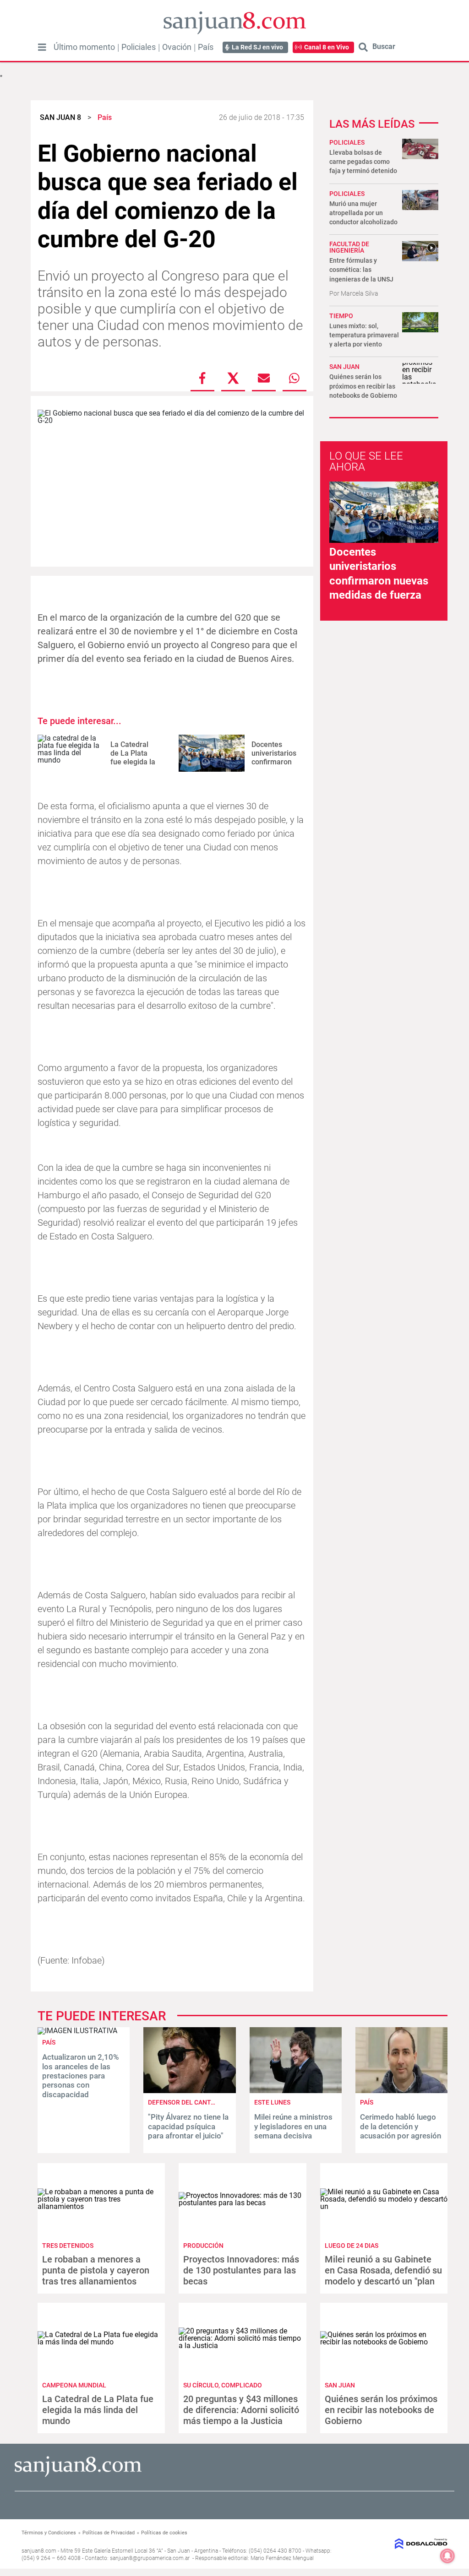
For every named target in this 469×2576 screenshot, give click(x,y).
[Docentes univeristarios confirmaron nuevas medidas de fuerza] (212, 753)
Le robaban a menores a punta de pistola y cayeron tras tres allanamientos (96, 2270)
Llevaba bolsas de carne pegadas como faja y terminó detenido (363, 162)
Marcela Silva (360, 293)
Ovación (177, 47)
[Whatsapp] (294, 378)
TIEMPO (341, 316)
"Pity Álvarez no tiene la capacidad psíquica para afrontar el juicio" (188, 2126)
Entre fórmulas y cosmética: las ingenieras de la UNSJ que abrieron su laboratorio (361, 279)
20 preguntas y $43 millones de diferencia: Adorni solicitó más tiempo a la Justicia (241, 2410)
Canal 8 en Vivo (327, 47)
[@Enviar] (264, 378)
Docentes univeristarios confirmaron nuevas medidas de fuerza (274, 766)
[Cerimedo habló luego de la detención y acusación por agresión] (401, 2091)
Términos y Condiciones (49, 2533)
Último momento (84, 47)
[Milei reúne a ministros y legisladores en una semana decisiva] (296, 2091)
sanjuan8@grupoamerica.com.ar (150, 2558)
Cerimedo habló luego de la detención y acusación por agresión (401, 2126)
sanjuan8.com (39, 2551)
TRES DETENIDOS (68, 2246)
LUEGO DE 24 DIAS (352, 2246)
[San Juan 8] (78, 2476)
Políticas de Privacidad (109, 2533)
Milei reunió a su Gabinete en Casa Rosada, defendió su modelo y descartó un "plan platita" (383, 2276)
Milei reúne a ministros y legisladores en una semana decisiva (293, 2126)
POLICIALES (347, 142)
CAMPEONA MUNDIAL (74, 2385)
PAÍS (49, 2042)
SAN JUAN (344, 367)
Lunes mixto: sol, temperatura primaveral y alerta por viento (364, 335)
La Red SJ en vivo (257, 47)
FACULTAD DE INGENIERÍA (349, 247)
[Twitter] (233, 378)
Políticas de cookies (164, 2533)
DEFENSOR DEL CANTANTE (188, 2102)
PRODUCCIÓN (203, 2246)
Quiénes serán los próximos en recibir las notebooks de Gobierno (363, 386)
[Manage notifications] (447, 2556)
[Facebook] (202, 378)
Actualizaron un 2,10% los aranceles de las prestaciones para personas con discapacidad (80, 2076)
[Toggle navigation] (42, 47)
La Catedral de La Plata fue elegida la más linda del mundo (133, 762)
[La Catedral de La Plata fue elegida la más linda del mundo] (71, 753)
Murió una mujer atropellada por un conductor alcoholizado (363, 213)
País (206, 47)
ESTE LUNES (272, 2102)
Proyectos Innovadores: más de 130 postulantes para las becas (241, 2270)
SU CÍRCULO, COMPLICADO (223, 2385)
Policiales (139, 47)
